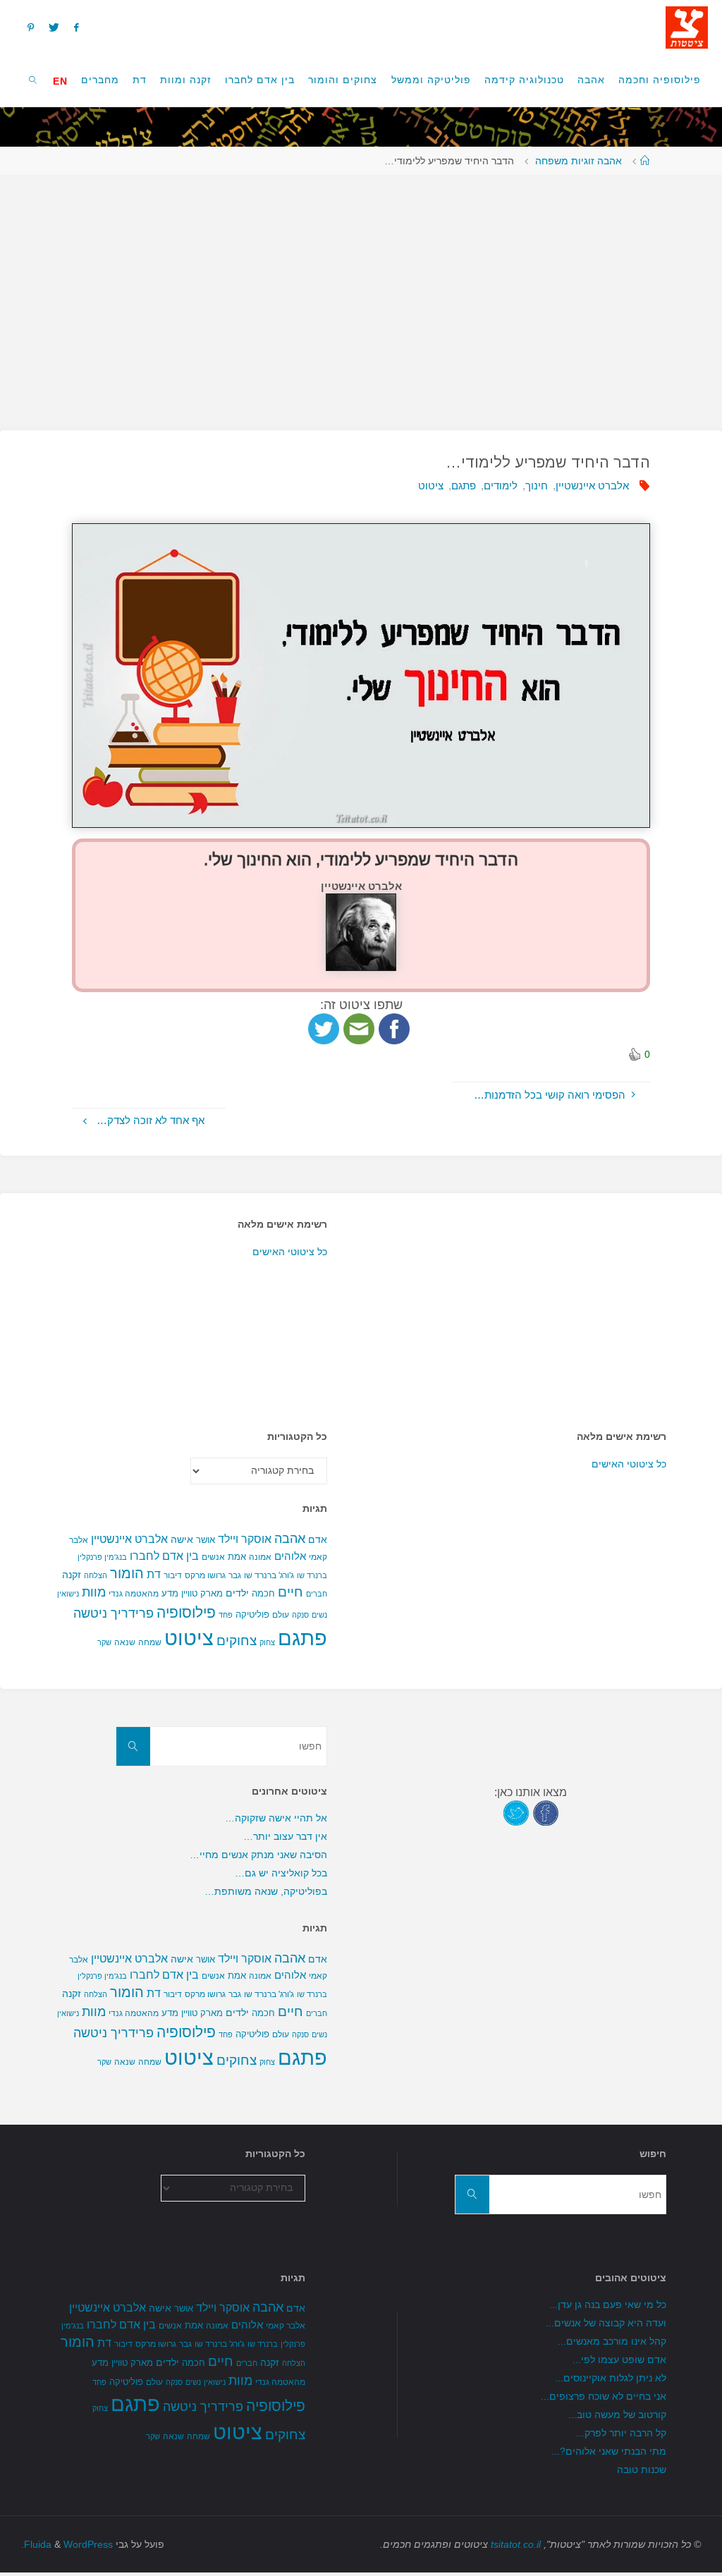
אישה (182, 1539)
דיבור (173, 1575)
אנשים (213, 1557)
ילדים (237, 1593)
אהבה (290, 1538)
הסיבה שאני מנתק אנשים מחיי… (258, 1855)
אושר (206, 1540)
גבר (235, 1575)
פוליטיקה (252, 1614)
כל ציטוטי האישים (290, 1252)
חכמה (263, 1593)
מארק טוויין (202, 1593)
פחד (226, 1615)
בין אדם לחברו (164, 1556)
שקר (104, 1642)
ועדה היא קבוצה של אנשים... (606, 2323)
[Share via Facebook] (394, 1028)
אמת (237, 1557)
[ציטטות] (687, 26)
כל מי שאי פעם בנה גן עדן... (608, 2305)
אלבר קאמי (286, 2326)
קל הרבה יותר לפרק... (621, 2433)
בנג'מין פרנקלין (102, 1557)
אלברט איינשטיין (592, 486)
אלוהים (290, 1556)
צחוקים (237, 1641)
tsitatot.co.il (516, 2545)
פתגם (464, 486)
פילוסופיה (186, 1613)
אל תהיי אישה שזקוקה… (276, 1818)
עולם (281, 1615)
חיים (290, 1592)
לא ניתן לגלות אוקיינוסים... (611, 2378)
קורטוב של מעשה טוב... (617, 2415)
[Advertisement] (361, 295)
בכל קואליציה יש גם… (281, 1873)
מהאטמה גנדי (134, 1594)
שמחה (150, 1642)
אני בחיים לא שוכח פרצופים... (604, 2397)
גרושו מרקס (205, 1575)
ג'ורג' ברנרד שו (269, 1575)
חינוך (537, 486)
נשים (319, 1615)
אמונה (260, 1557)
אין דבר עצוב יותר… (285, 1837)
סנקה (300, 1615)
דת (154, 1574)
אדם (318, 1539)
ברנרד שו (312, 1575)
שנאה (125, 1642)
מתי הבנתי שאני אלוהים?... (609, 2452)
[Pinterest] (30, 27)
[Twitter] (54, 27)
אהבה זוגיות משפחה (579, 161)
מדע (170, 1593)
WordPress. (67, 2545)
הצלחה (96, 1575)
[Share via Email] (359, 1028)
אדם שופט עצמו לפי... (619, 2360)
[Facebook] (77, 27)
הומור (127, 1573)
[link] (33, 79)
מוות (94, 1592)
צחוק (267, 1642)
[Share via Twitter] (324, 1028)
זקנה (72, 1575)
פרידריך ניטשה (114, 1613)
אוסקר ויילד (245, 1539)
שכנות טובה (642, 2470)
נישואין (68, 1594)
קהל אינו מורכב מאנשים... (612, 2342)
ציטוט (431, 486)
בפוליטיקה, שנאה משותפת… (266, 1892)
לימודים (501, 486)
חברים (317, 1594)
